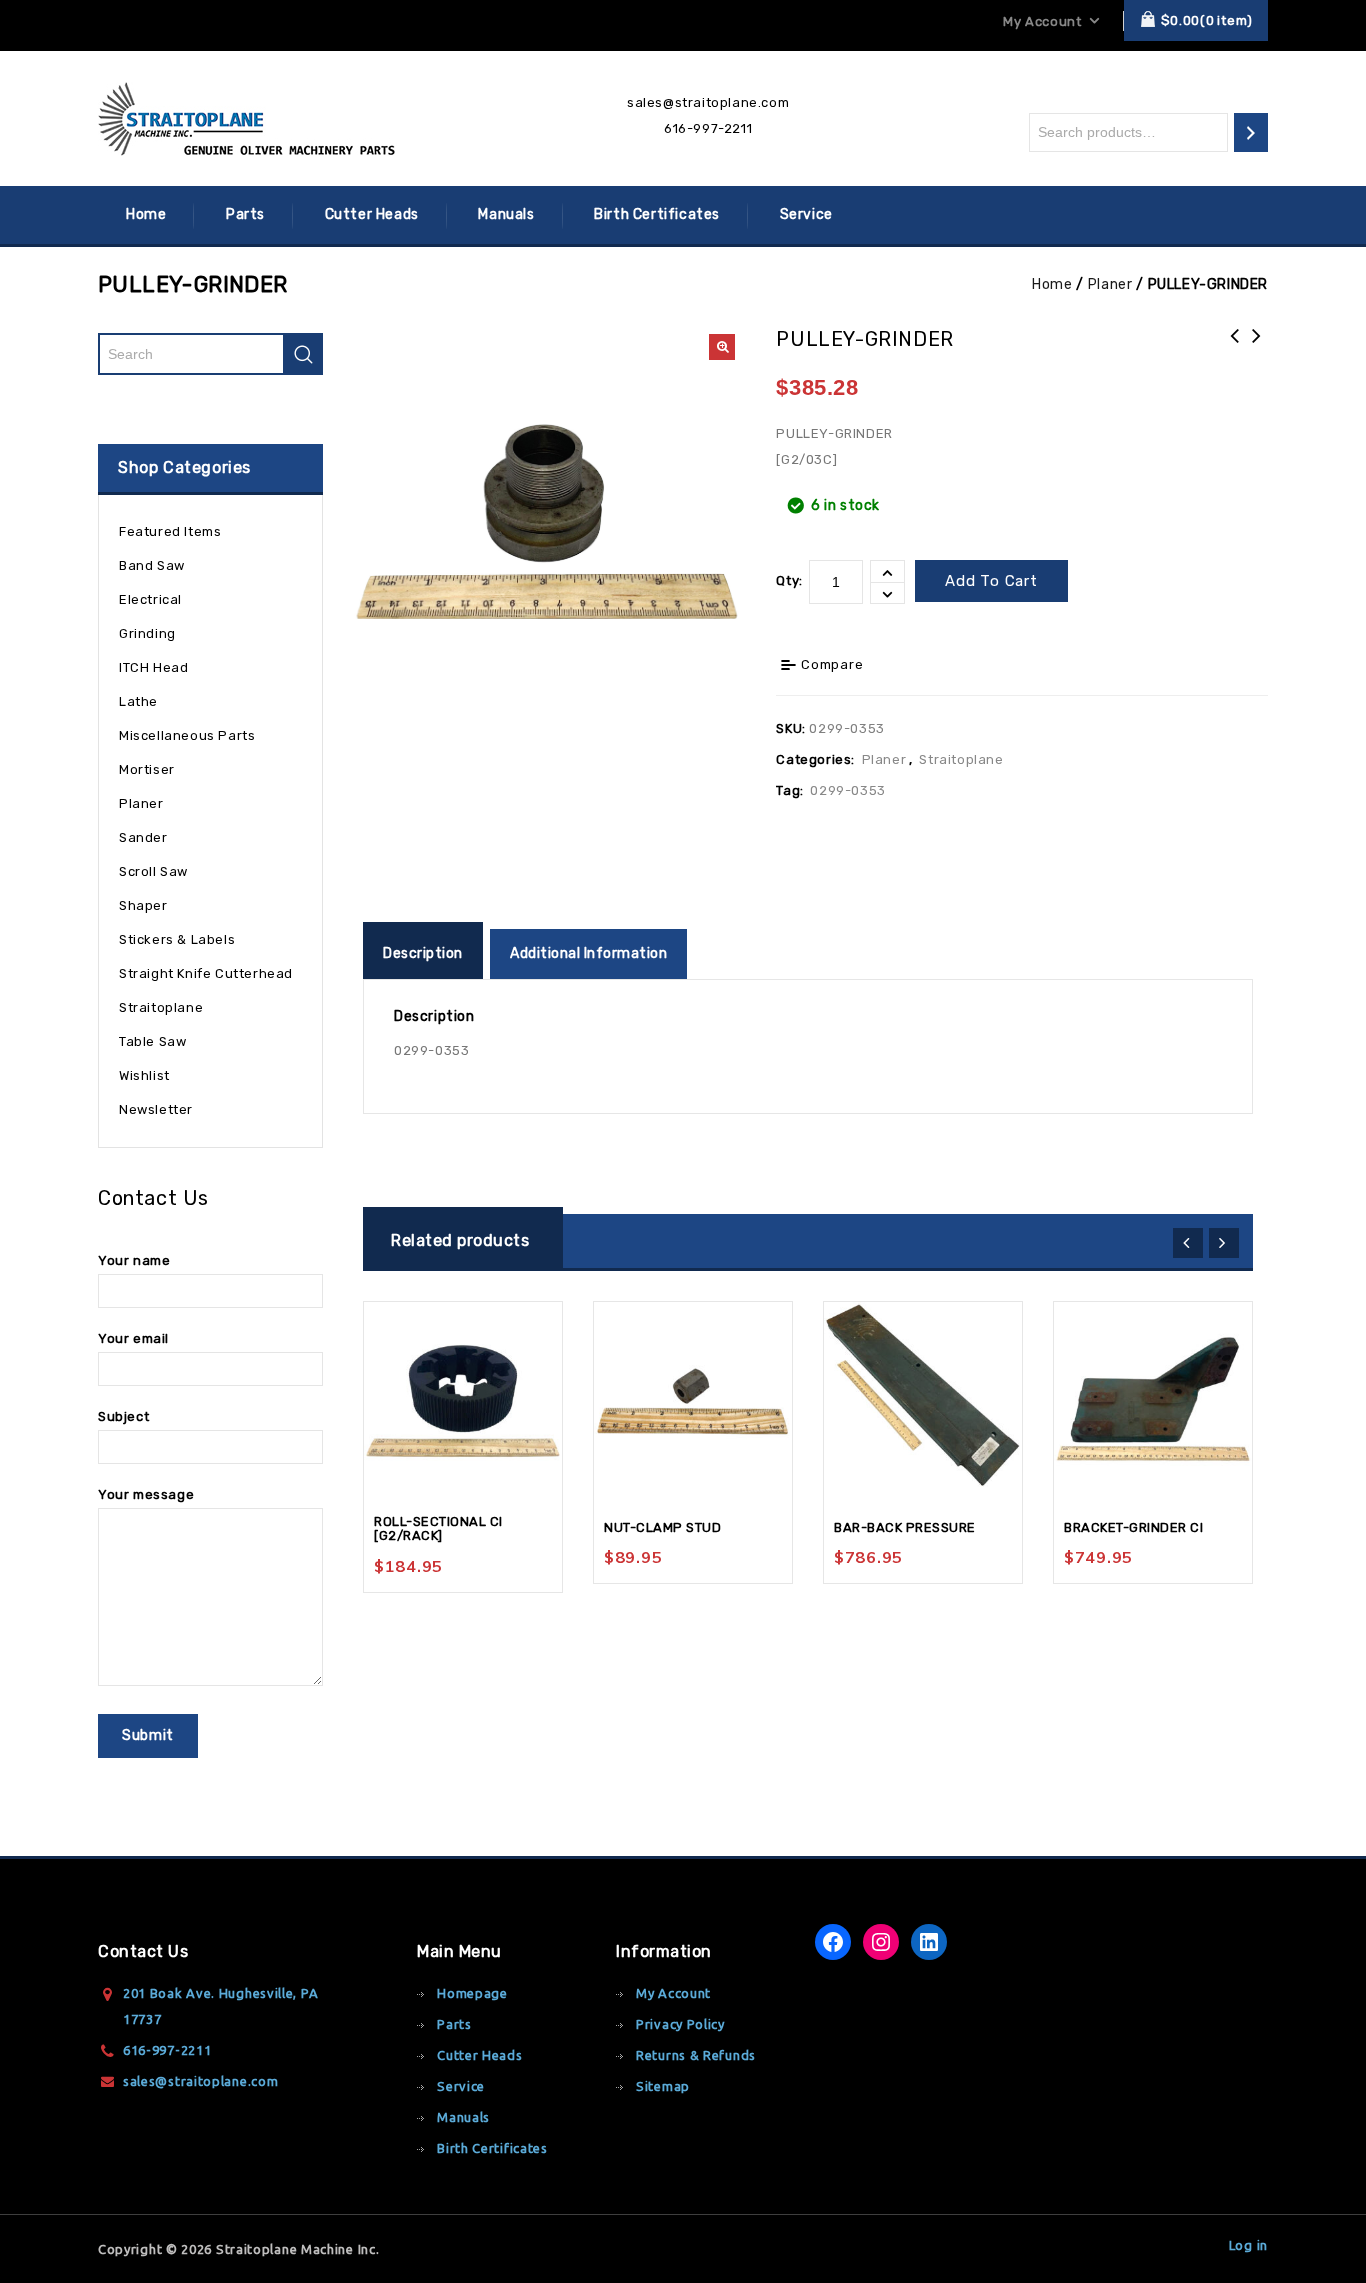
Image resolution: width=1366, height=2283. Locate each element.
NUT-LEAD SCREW (1257, 349)
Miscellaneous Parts (187, 735)
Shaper (143, 905)
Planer (1110, 284)
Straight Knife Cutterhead (206, 973)
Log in (1248, 2245)
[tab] (425, 954)
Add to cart (991, 581)
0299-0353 (847, 790)
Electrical (150, 599)
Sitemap (663, 2086)
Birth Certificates (657, 214)
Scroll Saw (153, 871)
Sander (143, 837)
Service (806, 214)
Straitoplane (961, 759)
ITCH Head (153, 667)
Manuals (506, 214)
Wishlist (144, 1075)
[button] (722, 347)
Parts (245, 214)
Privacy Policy (680, 2024)
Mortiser (147, 769)
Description (423, 953)
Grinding (147, 633)
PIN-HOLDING (1235, 349)
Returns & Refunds (696, 2055)
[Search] (1251, 132)
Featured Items (170, 531)
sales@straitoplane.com (708, 102)
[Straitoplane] (248, 119)
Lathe (138, 701)
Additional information (588, 953)
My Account (673, 1993)
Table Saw (152, 1041)
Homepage (472, 1993)
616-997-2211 (708, 128)
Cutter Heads (372, 214)
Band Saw (152, 565)
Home (146, 214)
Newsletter (156, 1109)
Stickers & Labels (177, 939)
